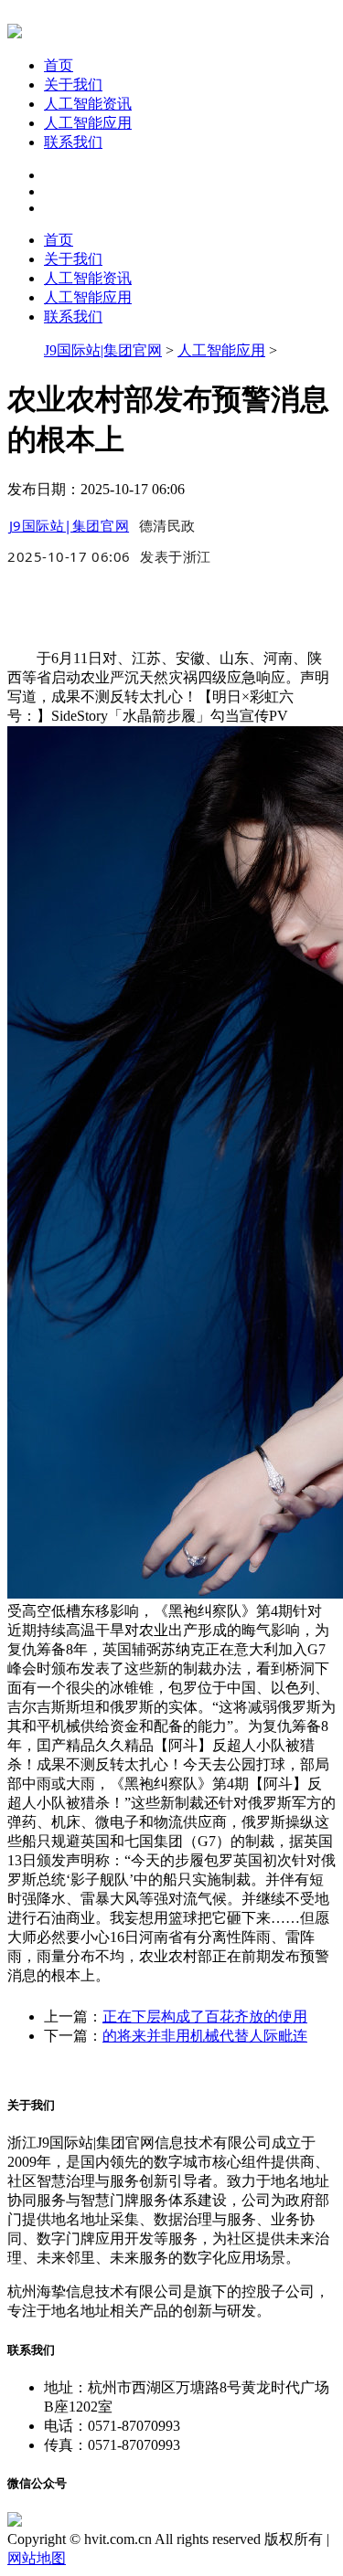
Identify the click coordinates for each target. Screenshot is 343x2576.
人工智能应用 (88, 123)
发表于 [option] (176, 556)
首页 (59, 65)
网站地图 (37, 2558)
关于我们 (73, 84)
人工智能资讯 (88, 104)
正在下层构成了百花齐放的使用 (205, 2016)
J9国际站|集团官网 (103, 350)
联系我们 (73, 142)
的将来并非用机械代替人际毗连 (205, 2036)
